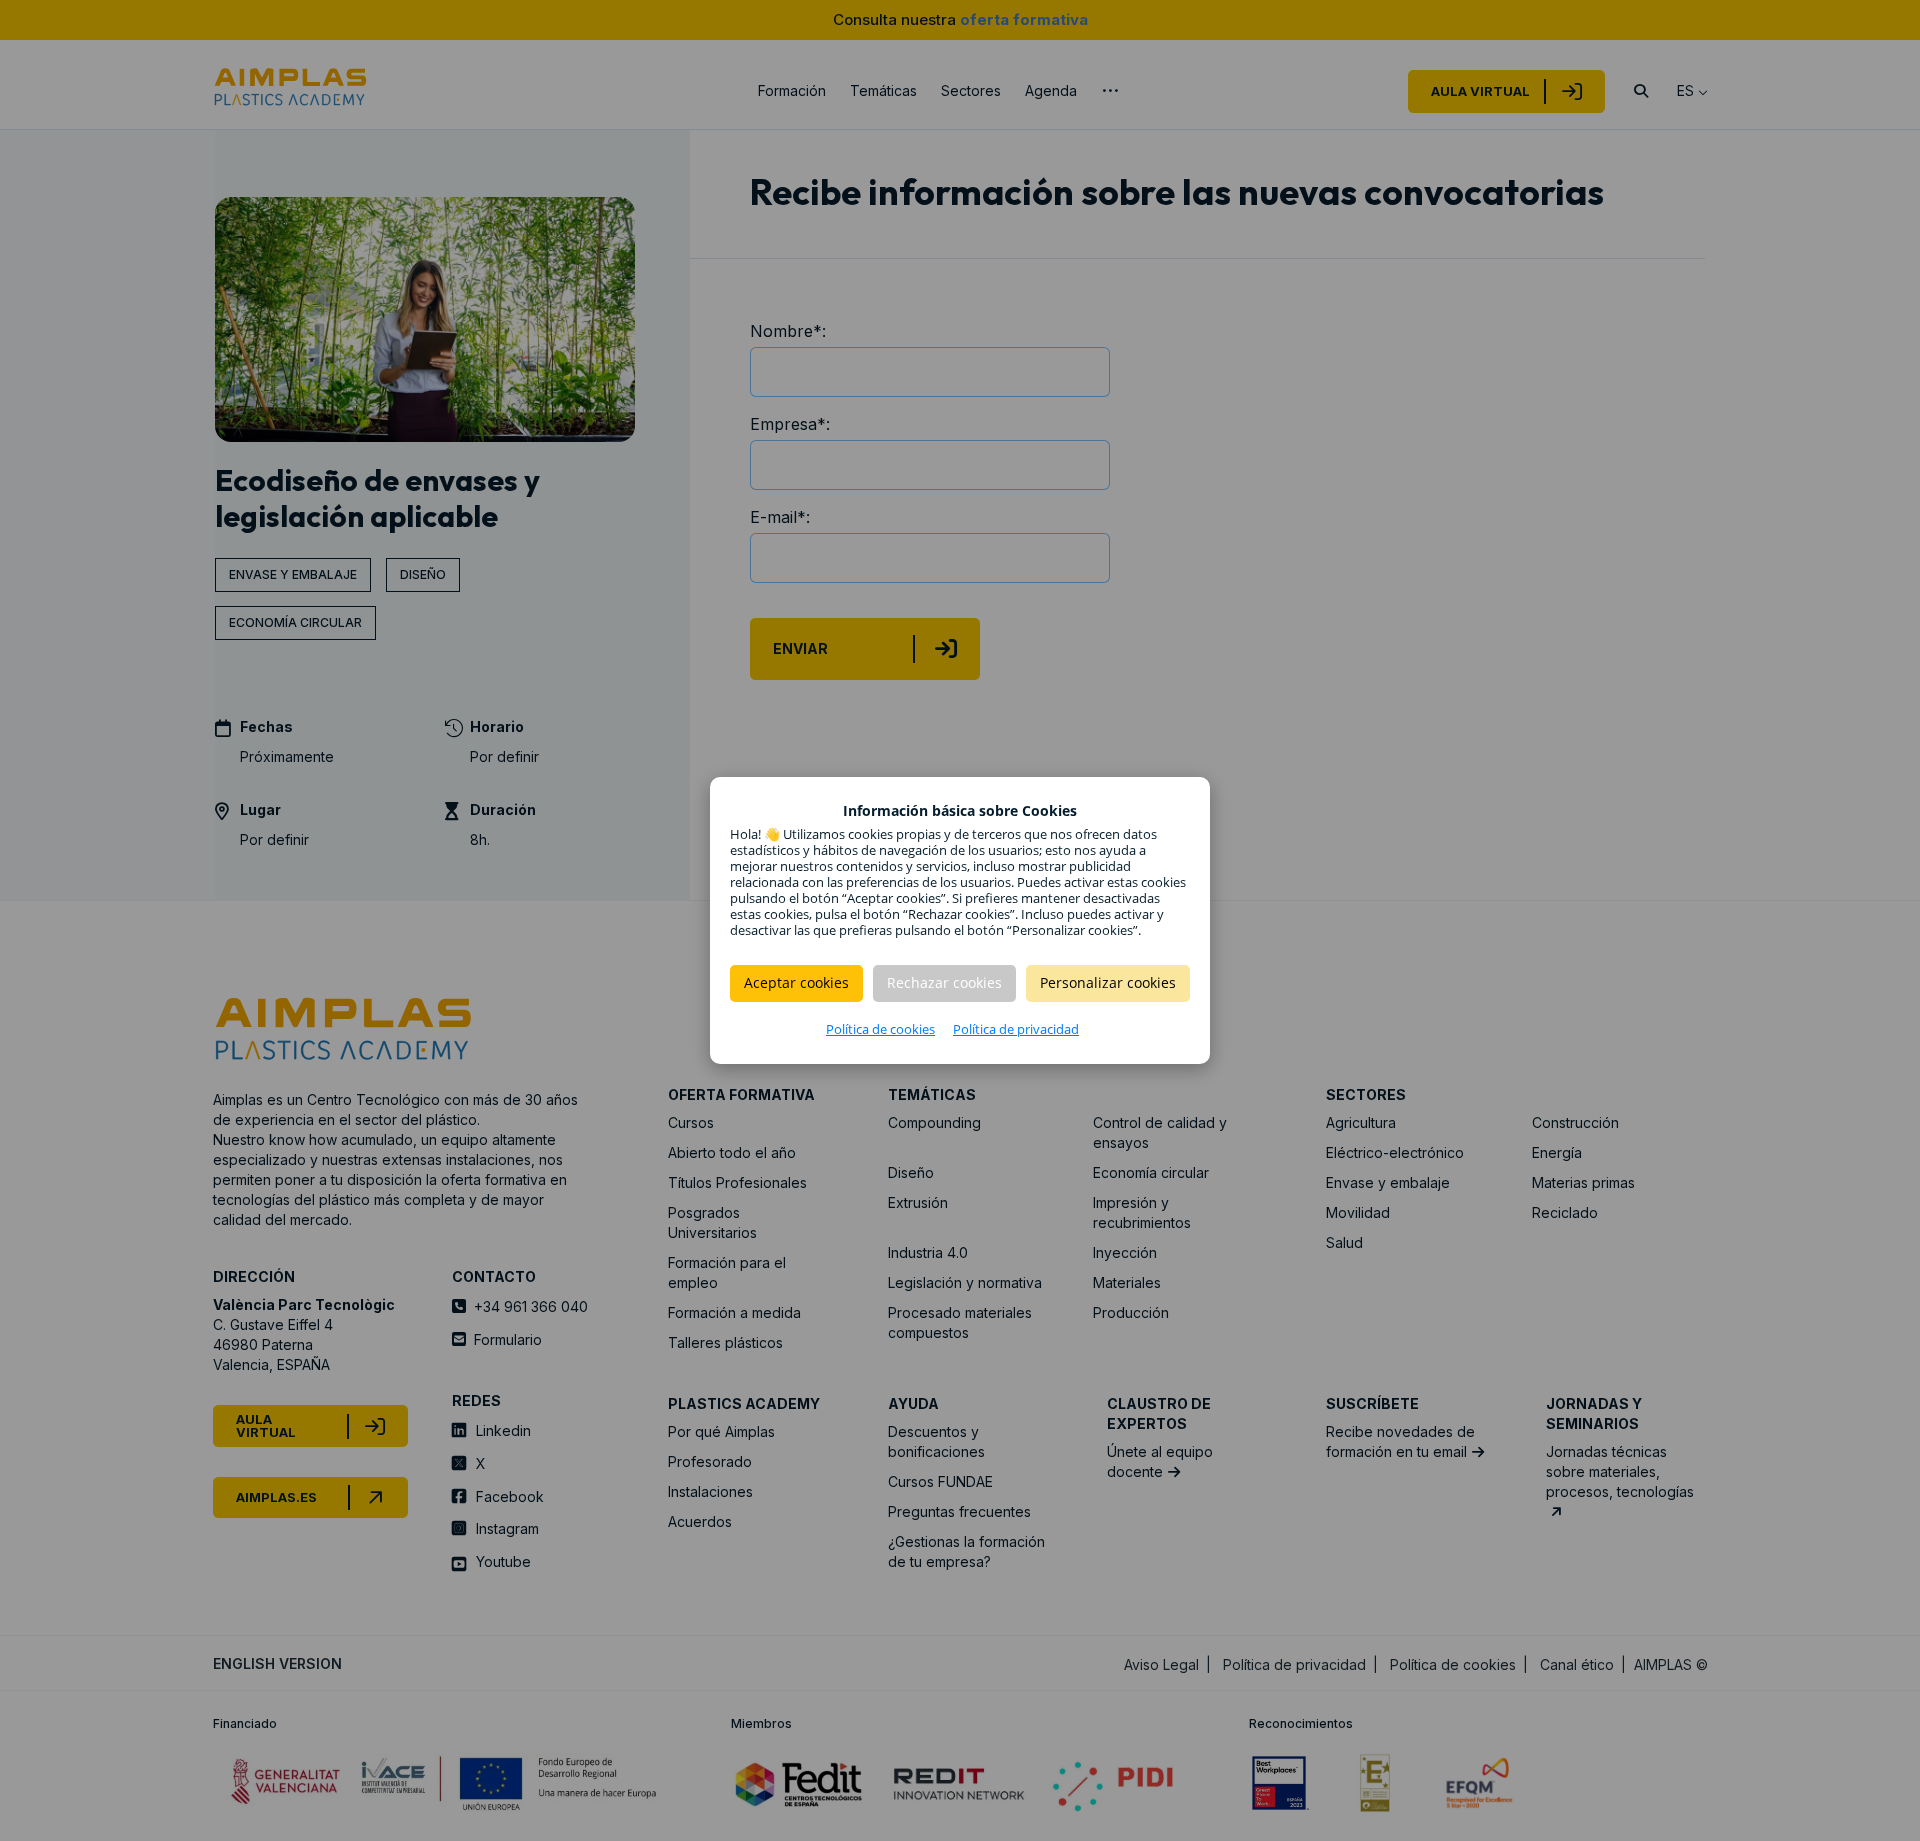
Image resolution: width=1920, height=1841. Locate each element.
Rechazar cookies (944, 982)
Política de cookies (880, 1029)
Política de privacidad (1016, 1029)
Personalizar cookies (1108, 982)
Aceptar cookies (796, 982)
